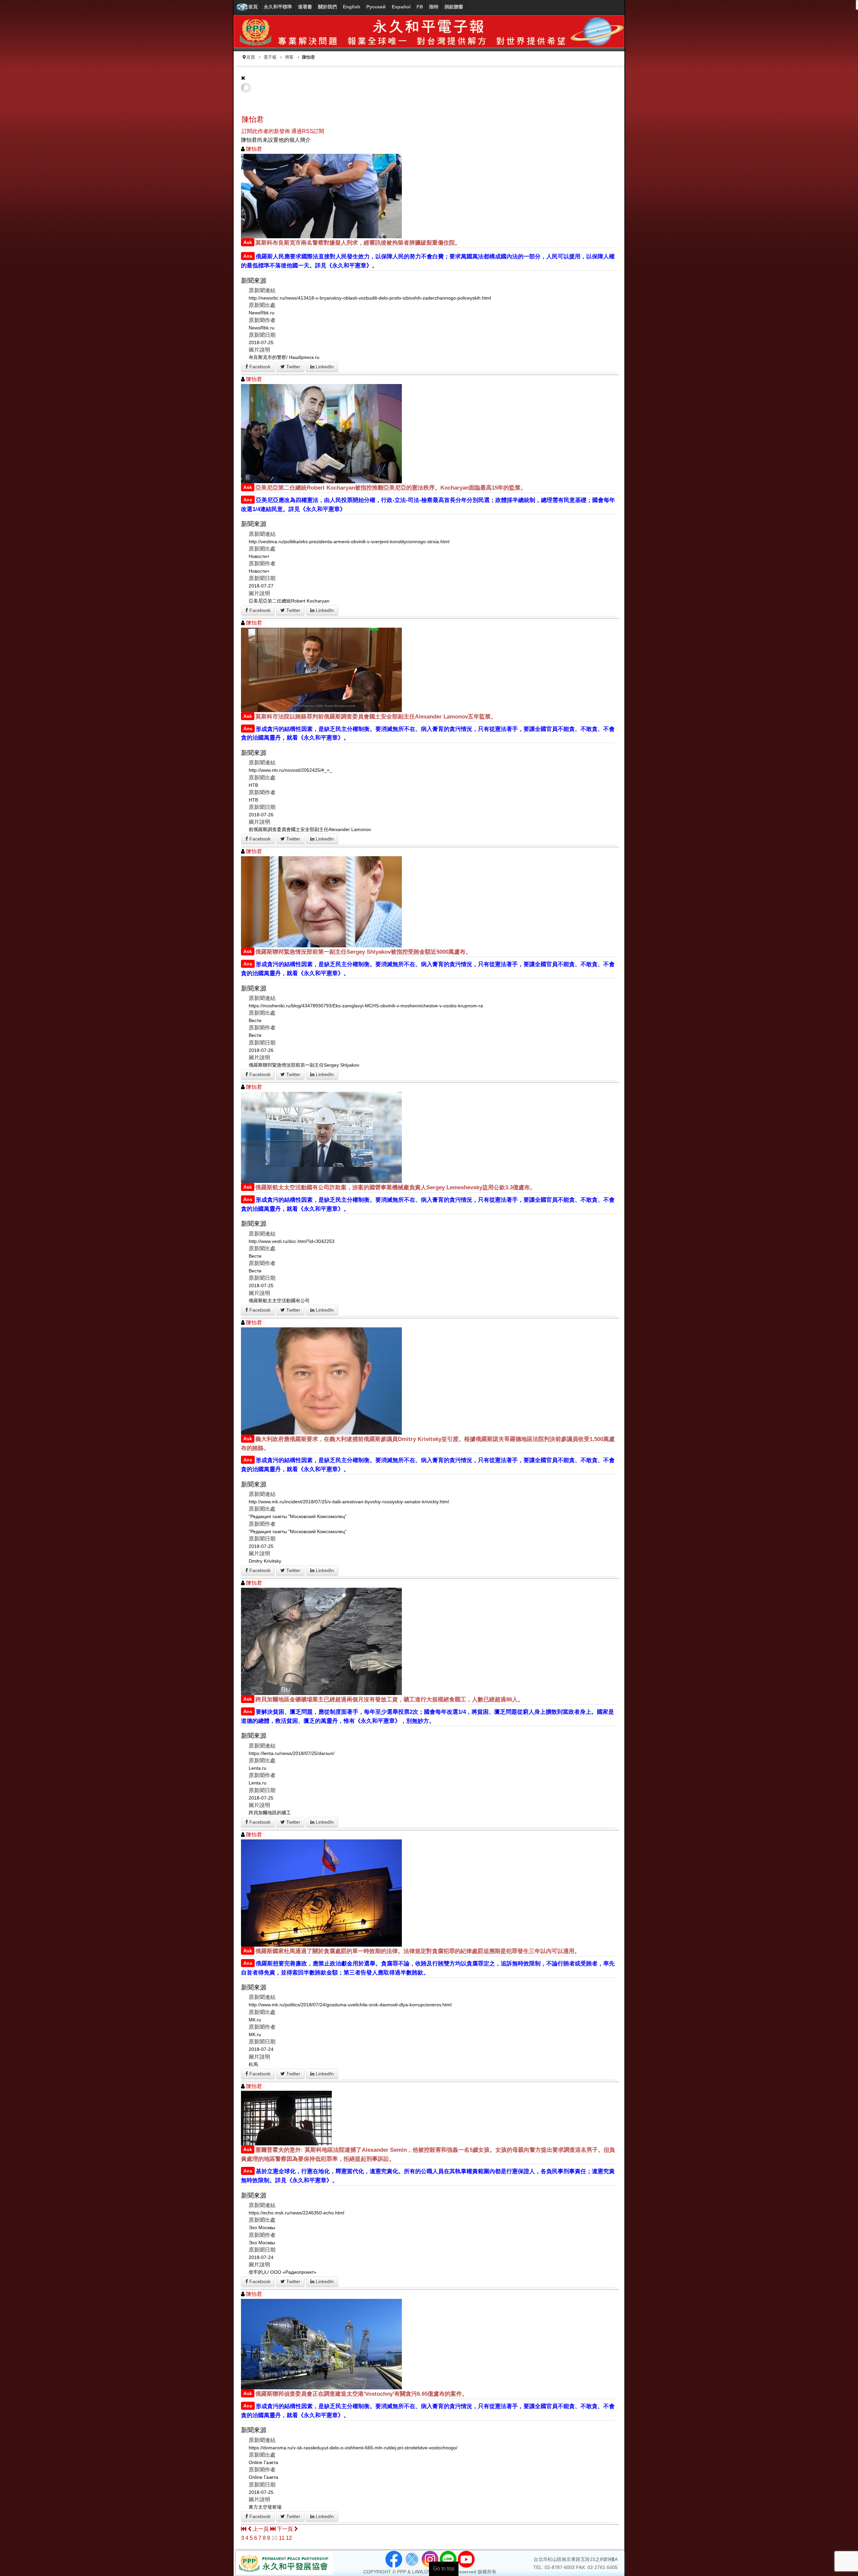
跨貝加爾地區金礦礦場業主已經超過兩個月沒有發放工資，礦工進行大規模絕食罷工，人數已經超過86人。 (389, 1700)
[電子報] (429, 31)
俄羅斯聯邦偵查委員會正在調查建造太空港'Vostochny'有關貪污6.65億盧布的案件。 (361, 2394)
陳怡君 (253, 119)
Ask (248, 242)
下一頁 (286, 2529)
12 (289, 2538)
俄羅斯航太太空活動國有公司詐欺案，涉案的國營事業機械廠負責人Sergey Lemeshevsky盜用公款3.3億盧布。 (395, 1187)
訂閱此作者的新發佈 (266, 131)
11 (282, 2538)
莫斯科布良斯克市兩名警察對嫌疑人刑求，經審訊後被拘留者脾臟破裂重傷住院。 (358, 243)
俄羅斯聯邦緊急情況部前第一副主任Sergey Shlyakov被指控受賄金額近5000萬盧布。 (363, 952)
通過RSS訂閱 (308, 131)
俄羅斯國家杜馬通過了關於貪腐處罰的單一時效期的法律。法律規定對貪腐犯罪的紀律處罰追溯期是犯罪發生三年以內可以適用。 (418, 1951)
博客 (289, 57)
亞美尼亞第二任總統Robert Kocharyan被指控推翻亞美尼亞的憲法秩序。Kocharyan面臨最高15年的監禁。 (391, 488)
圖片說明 (259, 350)
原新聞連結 (262, 290)
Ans (248, 256)
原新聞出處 (262, 305)
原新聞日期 (262, 335)
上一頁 (261, 2529)
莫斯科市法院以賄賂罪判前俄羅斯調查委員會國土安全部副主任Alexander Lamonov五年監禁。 (376, 717)
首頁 (251, 57)
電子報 (270, 57)
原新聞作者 (262, 320)
